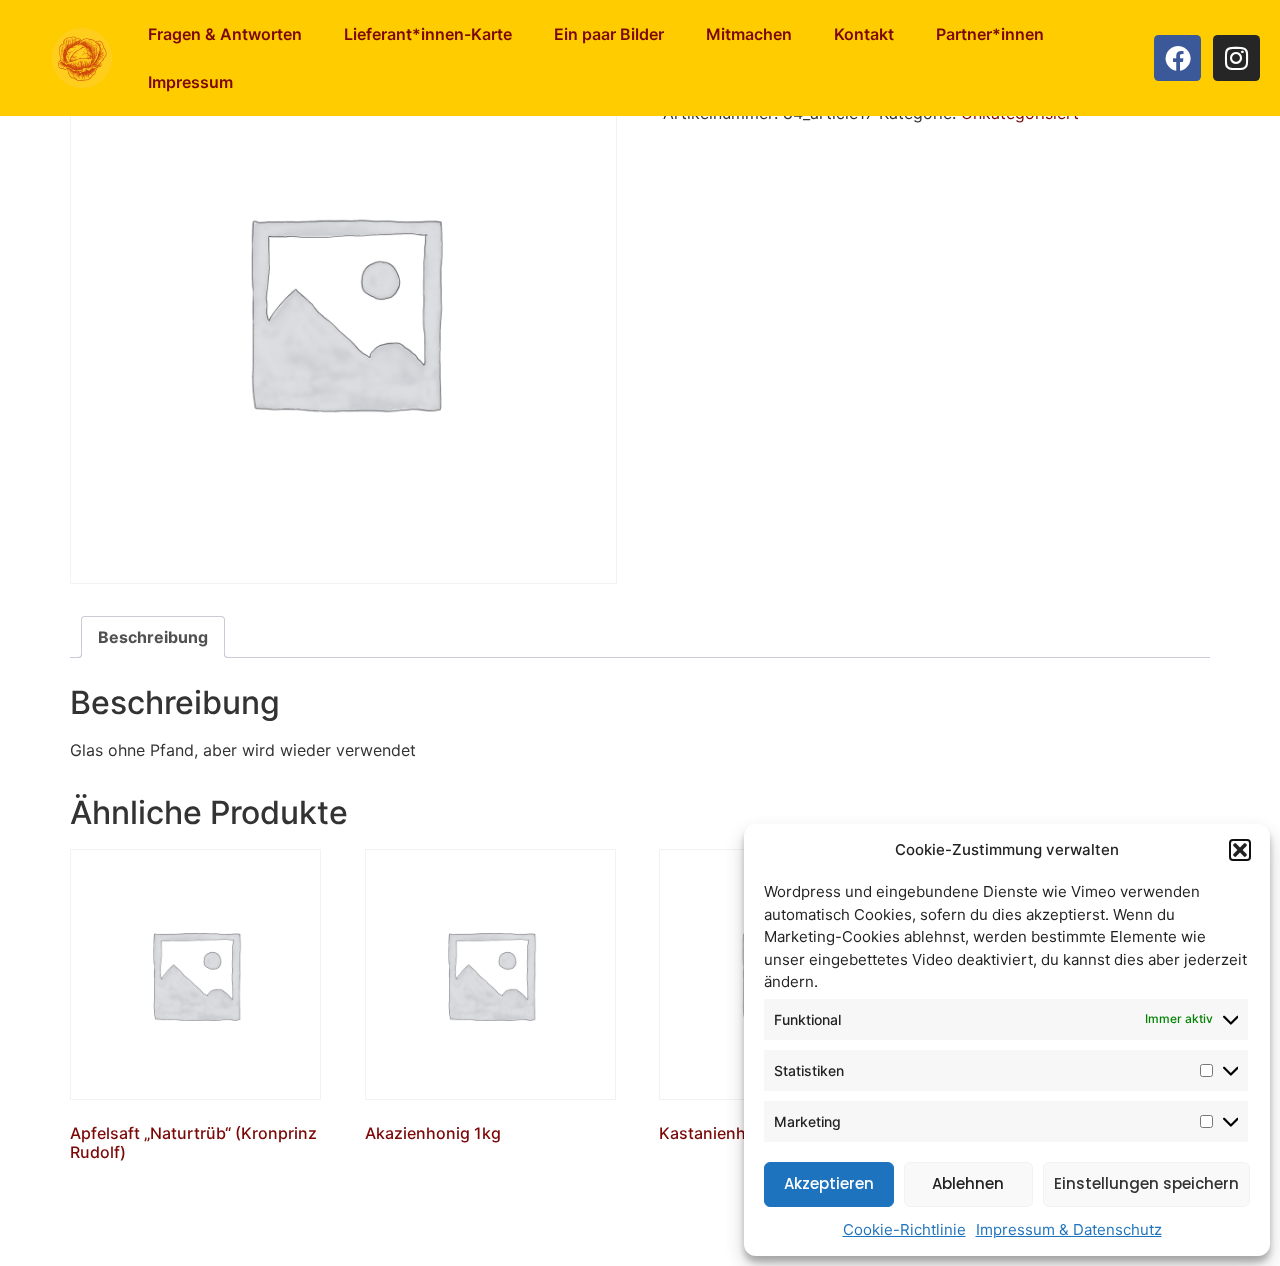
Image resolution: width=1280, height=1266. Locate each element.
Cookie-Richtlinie (904, 1229)
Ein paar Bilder (609, 34)
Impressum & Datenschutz (1069, 1229)
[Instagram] (1236, 58)
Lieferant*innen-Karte (428, 34)
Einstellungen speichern (1146, 1183)
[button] (1240, 850)
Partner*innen (990, 34)
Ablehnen (968, 1183)
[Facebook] (1177, 58)
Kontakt (864, 34)
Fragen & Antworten (225, 34)
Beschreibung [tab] (153, 637)
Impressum (190, 82)
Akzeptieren (829, 1183)
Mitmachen (749, 34)
